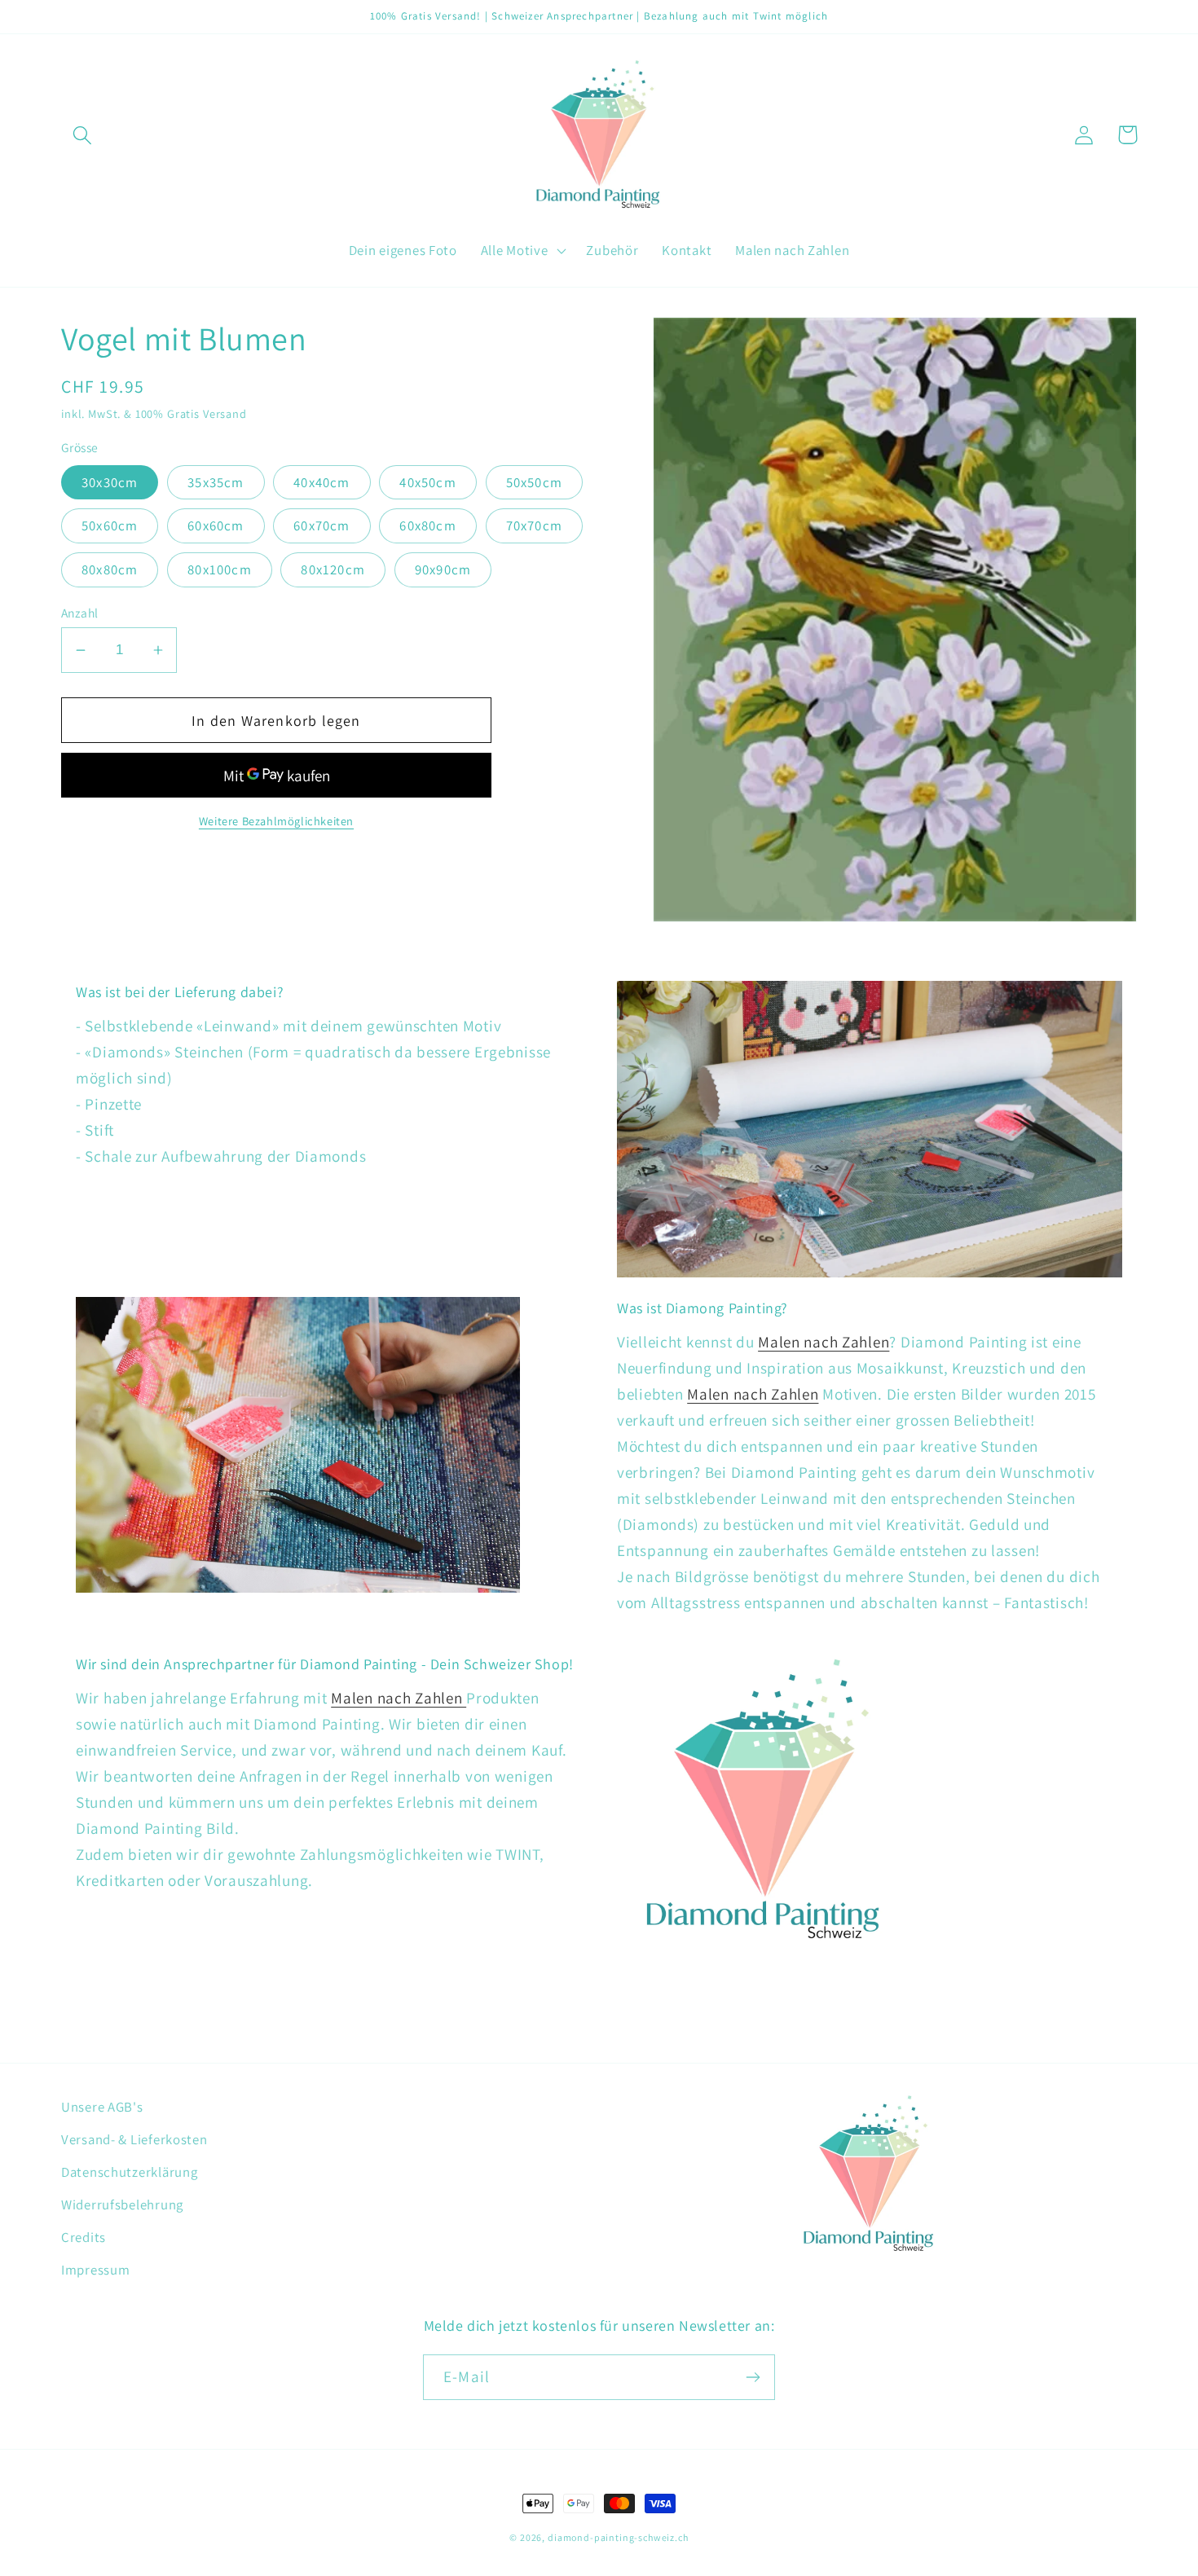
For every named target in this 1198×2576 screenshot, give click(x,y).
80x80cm (110, 569)
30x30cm (110, 482)
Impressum (95, 2270)
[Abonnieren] (753, 2377)
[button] (83, 135)
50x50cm (534, 482)
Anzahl (80, 613)
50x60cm (110, 525)
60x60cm (216, 525)
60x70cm (322, 525)
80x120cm (333, 569)
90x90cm (443, 569)
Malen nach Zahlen (824, 1342)
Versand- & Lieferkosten (134, 2139)
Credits (84, 2237)
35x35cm (216, 482)
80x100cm (220, 569)
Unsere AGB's (102, 2107)
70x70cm (534, 525)
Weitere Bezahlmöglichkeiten (276, 821)
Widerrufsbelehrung (122, 2205)
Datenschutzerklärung (129, 2172)
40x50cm (427, 482)
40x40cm (322, 482)
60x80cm (427, 525)
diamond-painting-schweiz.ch (618, 2537)
